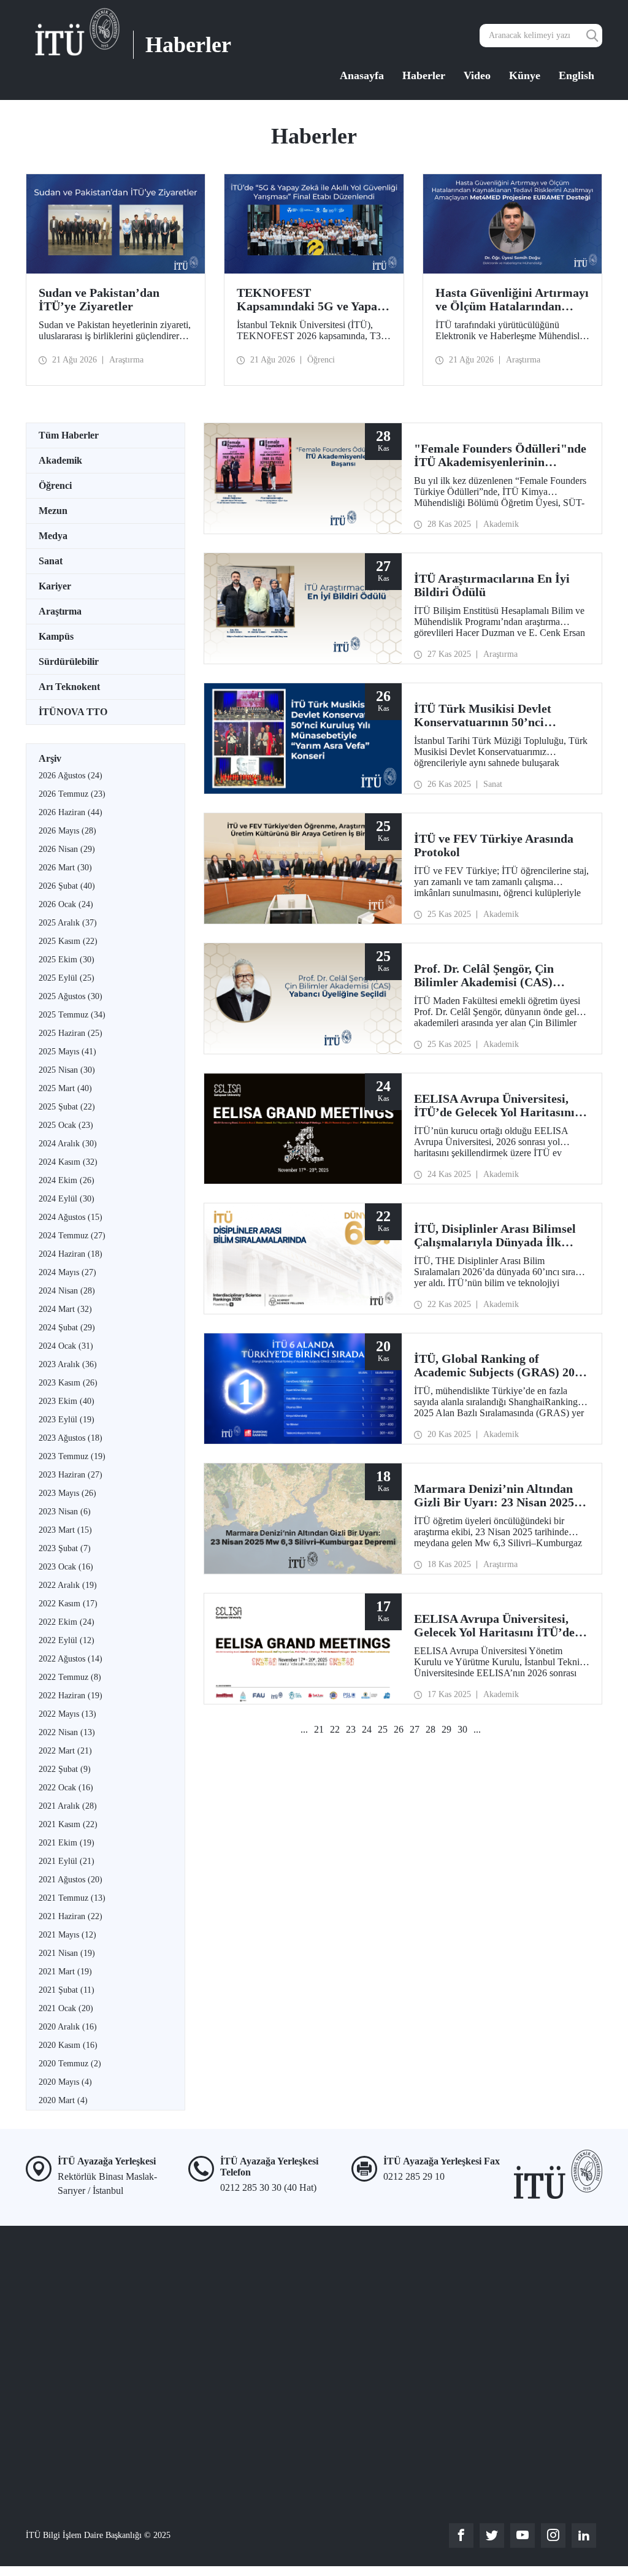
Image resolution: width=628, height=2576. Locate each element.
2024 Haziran (71, 1254)
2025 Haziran (71, 1033)
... (304, 1729)
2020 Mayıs (65, 2082)
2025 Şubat (67, 1107)
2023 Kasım (68, 1383)
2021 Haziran (71, 1916)
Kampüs (56, 636)
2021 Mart (65, 1972)
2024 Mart (65, 1309)
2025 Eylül (67, 978)
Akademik (60, 460)
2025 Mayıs (67, 1052)
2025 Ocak (66, 1125)
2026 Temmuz (72, 794)
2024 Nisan (67, 1291)
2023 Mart (65, 1530)
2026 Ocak (66, 904)
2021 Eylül (67, 1861)
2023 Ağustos (71, 1438)
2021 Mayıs (67, 1935)
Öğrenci (55, 485)
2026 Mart (65, 868)
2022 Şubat (65, 1769)
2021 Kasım (68, 1824)
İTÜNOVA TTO (73, 712)
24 (367, 1729)
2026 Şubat (67, 886)
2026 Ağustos (71, 776)
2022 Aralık (68, 1585)
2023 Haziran (71, 1475)
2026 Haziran (71, 812)
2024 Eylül (67, 1199)
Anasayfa (362, 75)
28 (431, 1729)
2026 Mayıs (67, 831)
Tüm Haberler (69, 435)
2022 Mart (65, 1751)
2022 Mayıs (67, 1714)
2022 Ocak (66, 1788)
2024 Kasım (68, 1162)
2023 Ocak (66, 1567)
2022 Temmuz (70, 1677)
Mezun (53, 511)
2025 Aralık (68, 923)
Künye (525, 75)
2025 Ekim (67, 960)
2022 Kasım (68, 1604)
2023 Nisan (65, 1512)
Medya (53, 536)
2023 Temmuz (72, 1456)
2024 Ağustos (71, 1217)
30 (462, 1729)
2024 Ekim (67, 1180)
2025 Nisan (67, 1070)
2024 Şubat (67, 1328)
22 (335, 1729)
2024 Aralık (68, 1144)
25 (383, 1729)
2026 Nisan (67, 849)
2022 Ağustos (71, 1659)
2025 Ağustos (71, 996)
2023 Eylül (67, 1420)
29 (446, 1729)
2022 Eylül (67, 1640)
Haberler (424, 75)
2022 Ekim (67, 1622)
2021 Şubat (67, 1990)
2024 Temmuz (72, 1236)
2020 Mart (63, 2100)
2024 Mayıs (67, 1272)
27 (415, 1729)
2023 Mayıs (67, 1493)
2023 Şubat (65, 1548)
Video (477, 75)
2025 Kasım (68, 941)
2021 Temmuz (72, 1898)
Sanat (51, 561)
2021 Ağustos (71, 1880)
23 (351, 1729)
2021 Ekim (67, 1843)
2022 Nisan (67, 1732)
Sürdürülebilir (69, 661)
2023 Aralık (68, 1364)
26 (399, 1729)
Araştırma (60, 611)
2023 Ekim (67, 1401)
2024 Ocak (66, 1346)
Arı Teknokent (69, 687)
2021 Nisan (67, 1953)
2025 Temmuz (72, 1015)
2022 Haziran (71, 1696)
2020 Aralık (68, 2027)
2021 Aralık (68, 1806)
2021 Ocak (66, 2008)
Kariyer (55, 586)
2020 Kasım (68, 2045)
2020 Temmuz (70, 2064)
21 (319, 1729)
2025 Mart (65, 1088)
